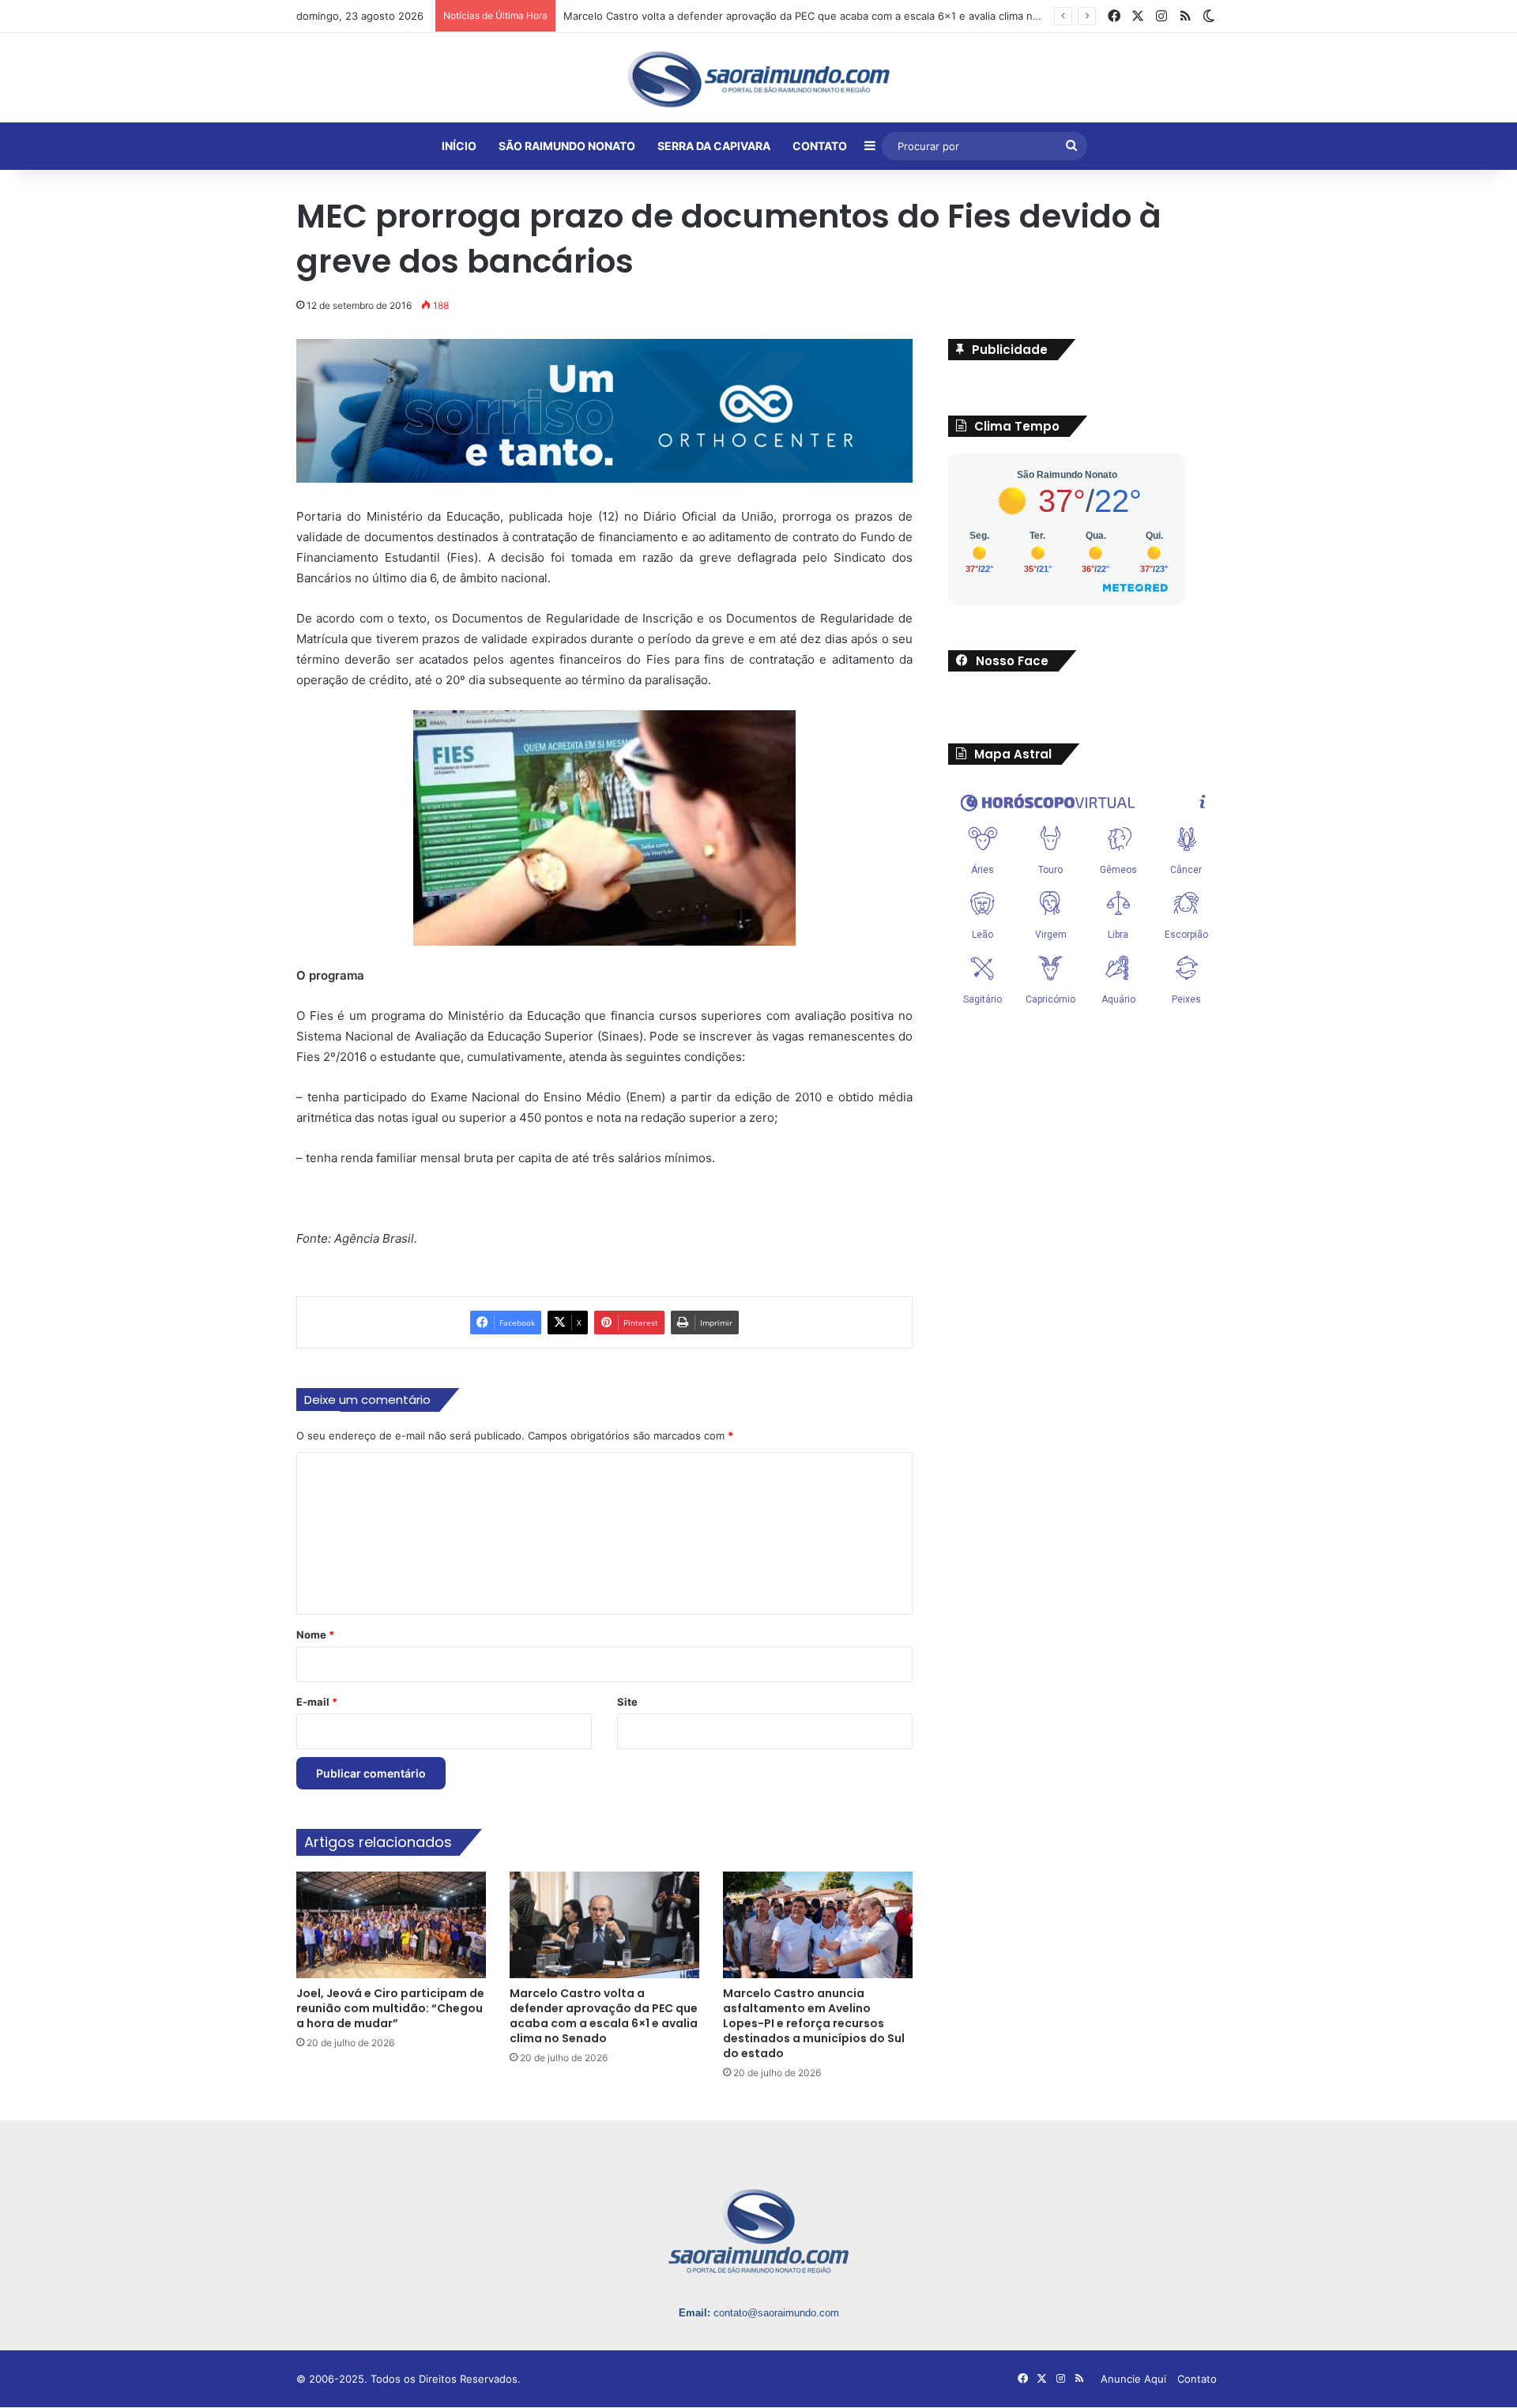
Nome (315, 1636)
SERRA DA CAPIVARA (714, 146)
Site (627, 1703)
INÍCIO (459, 146)
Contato (1197, 2380)
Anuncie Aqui (1133, 2380)
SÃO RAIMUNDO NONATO (567, 146)
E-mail (317, 1703)
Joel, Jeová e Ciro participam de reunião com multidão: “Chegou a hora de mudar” (390, 2010)
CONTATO (820, 146)
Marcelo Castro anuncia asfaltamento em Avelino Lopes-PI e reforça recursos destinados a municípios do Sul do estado (814, 2025)
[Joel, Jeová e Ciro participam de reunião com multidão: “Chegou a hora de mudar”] (391, 1926)
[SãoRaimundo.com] (758, 79)
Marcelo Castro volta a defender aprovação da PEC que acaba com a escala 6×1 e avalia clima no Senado (604, 2017)
